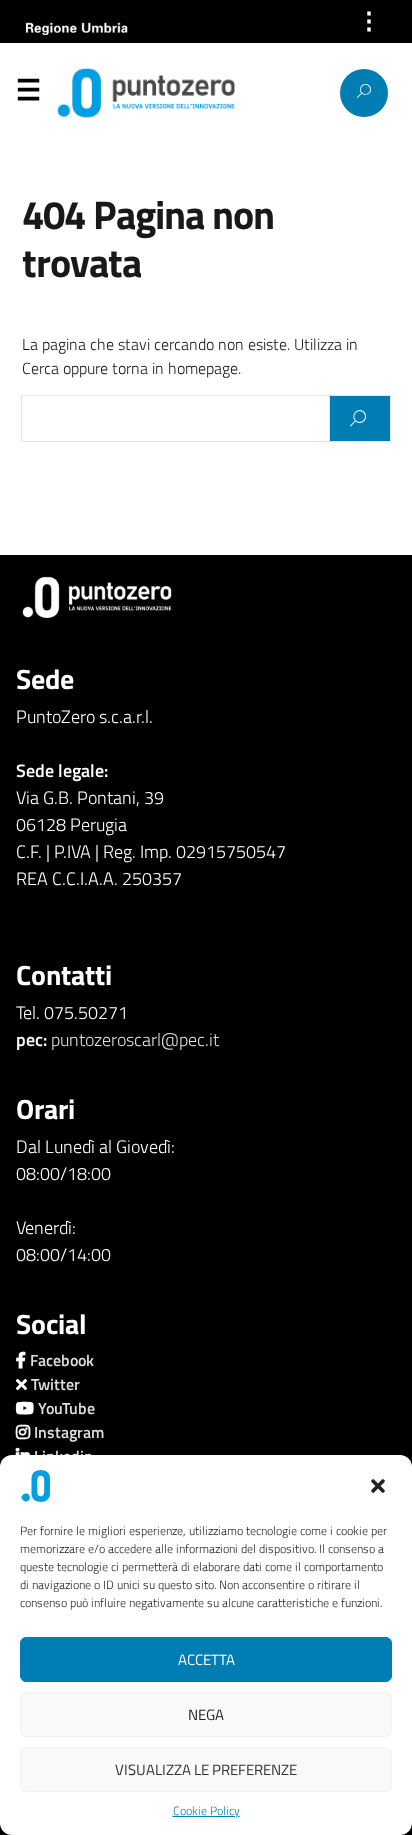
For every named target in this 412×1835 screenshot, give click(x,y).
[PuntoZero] (97, 93)
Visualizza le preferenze (206, 1769)
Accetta (206, 1659)
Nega (206, 1714)
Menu (28, 94)
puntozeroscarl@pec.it (135, 1039)
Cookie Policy (206, 1811)
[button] (380, 1486)
